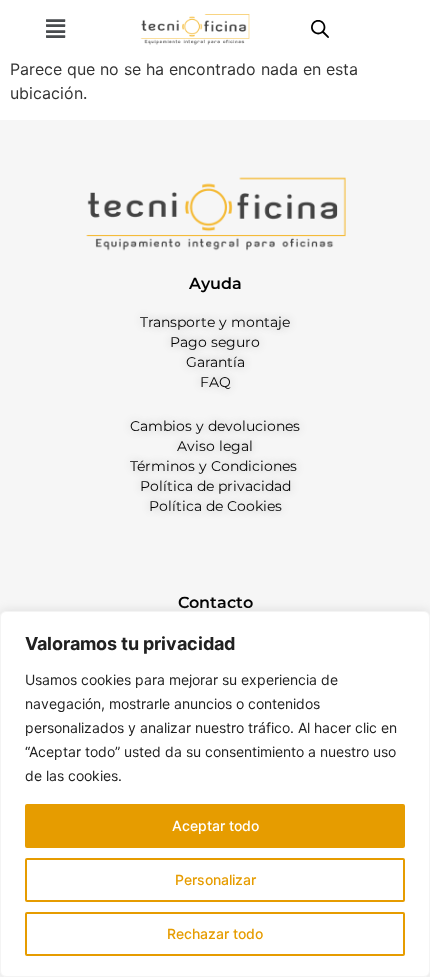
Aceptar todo (215, 825)
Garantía (215, 362)
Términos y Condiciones (213, 466)
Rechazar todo (215, 933)
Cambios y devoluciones (215, 426)
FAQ (215, 382)
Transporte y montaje (215, 322)
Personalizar (215, 879)
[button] (55, 28)
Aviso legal (215, 446)
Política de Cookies (215, 506)
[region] (215, 794)
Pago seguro (215, 342)
